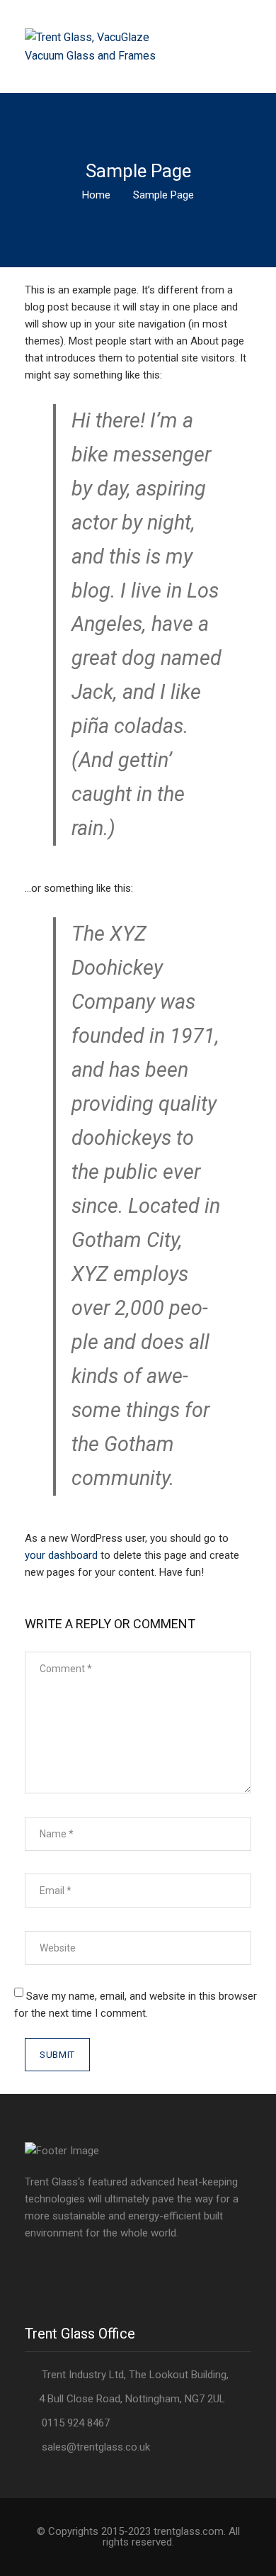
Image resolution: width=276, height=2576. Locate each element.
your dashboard (61, 1555)
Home (96, 195)
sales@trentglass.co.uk (96, 2447)
